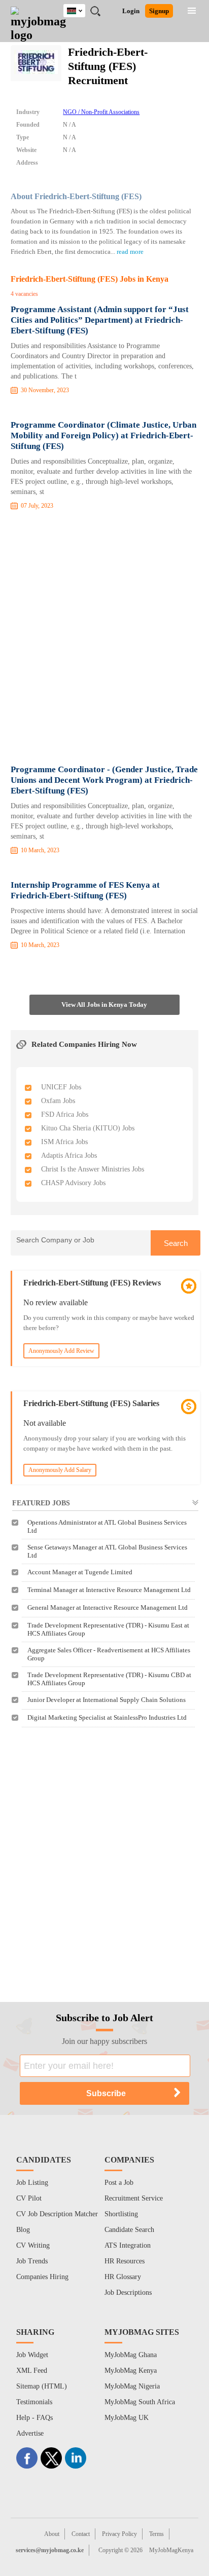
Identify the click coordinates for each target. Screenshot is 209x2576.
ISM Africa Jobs (64, 1142)
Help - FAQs (34, 2418)
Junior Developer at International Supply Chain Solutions (107, 1700)
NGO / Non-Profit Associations (101, 112)
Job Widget (32, 2355)
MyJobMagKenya (171, 2550)
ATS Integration (128, 2245)
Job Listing (32, 2183)
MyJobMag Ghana (131, 2355)
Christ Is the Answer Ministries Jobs (93, 1169)
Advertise (30, 2433)
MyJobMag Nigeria (132, 2386)
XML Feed (32, 2371)
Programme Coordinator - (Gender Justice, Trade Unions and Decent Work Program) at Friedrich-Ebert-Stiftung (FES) (104, 780)
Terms (156, 2534)
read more (130, 252)
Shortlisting (121, 2214)
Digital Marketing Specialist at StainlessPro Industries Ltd (107, 1717)
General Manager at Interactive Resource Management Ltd (108, 1607)
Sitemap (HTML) (42, 2386)
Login (131, 11)
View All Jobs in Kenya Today (104, 1005)
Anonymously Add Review (61, 1351)
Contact (81, 2534)
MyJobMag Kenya (131, 2371)
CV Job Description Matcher (57, 2214)
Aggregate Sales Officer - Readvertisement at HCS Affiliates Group (109, 1654)
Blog (23, 2230)
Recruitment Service (134, 2198)
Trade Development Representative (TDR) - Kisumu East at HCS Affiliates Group (108, 1629)
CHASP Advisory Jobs (73, 1183)
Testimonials (34, 2402)
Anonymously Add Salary (60, 1470)
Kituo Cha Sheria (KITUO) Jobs (88, 1128)
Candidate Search (129, 2230)
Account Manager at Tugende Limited (80, 1572)
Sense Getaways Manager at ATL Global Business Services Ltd (107, 1551)
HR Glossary (123, 2277)
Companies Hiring (42, 2277)
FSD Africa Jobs (65, 1114)
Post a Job (119, 2183)
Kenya (82, 9)
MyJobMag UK (127, 2418)
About (52, 2534)
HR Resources (125, 2261)
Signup (159, 11)
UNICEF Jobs (61, 1087)
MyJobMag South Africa (140, 2402)
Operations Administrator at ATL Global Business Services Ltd (107, 1526)
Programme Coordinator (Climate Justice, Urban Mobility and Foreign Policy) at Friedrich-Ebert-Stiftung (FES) (103, 435)
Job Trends (32, 2261)
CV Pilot (29, 2198)
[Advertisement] (104, 639)
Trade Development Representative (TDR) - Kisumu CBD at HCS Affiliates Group (109, 1679)
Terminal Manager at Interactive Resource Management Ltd (109, 1590)
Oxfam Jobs (58, 1101)
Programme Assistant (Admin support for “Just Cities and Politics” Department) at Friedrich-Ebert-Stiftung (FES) (100, 320)
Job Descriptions (128, 2293)
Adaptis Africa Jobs (69, 1156)
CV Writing (33, 2245)
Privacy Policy (119, 2534)
